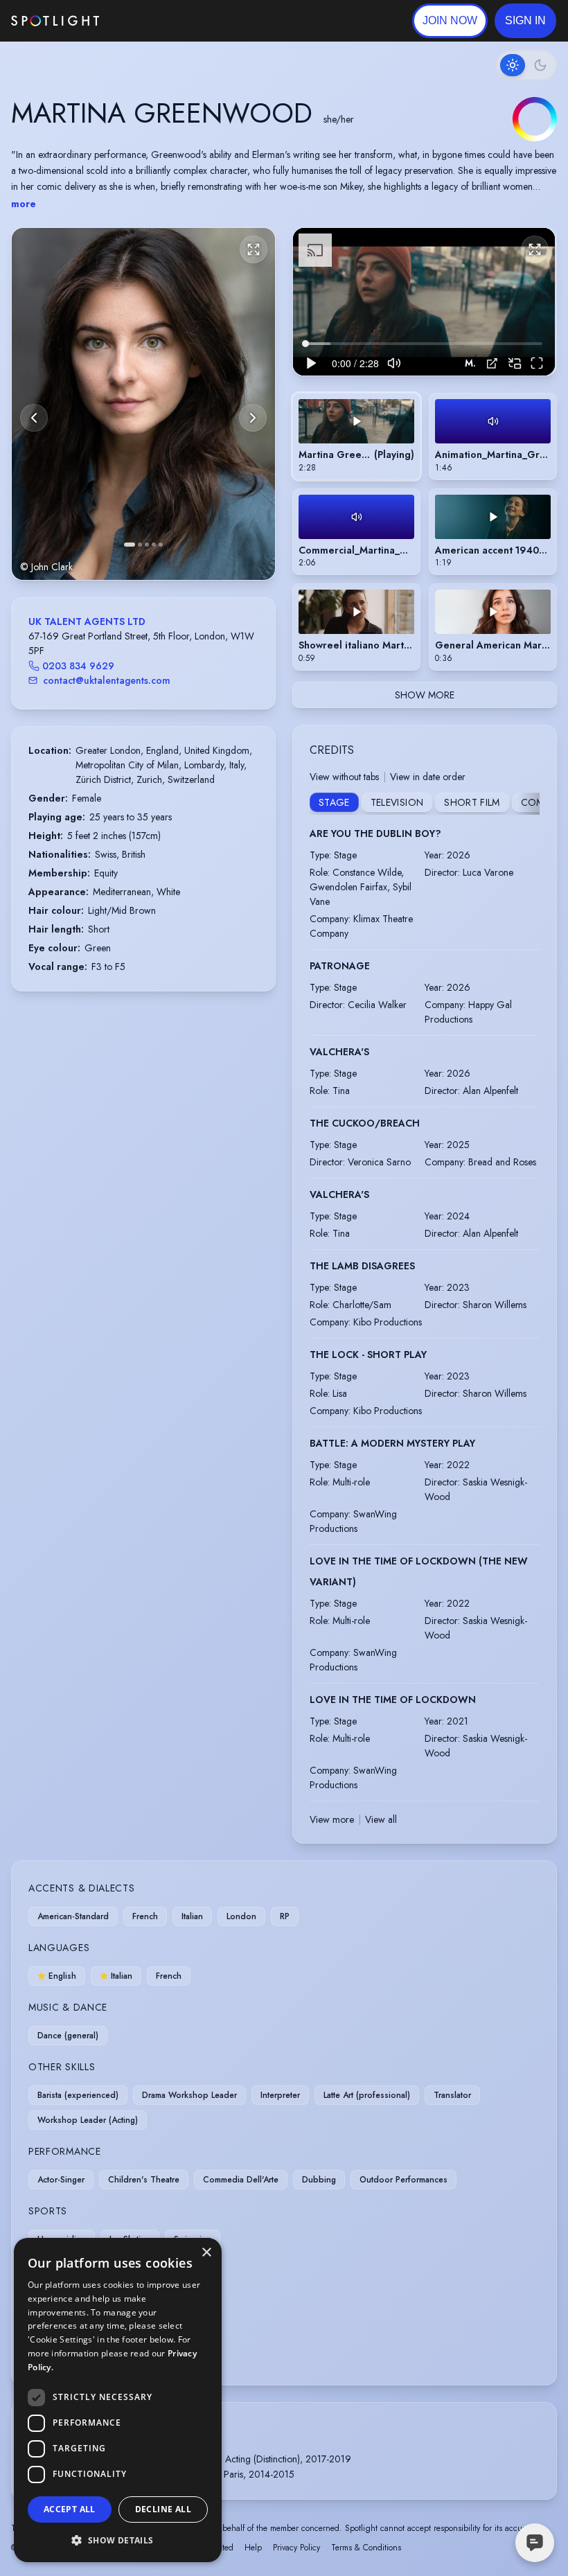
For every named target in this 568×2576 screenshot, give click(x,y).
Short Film (472, 802)
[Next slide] (253, 418)
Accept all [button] (70, 2509)
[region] (424, 302)
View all (381, 1819)
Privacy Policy (296, 2548)
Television (397, 802)
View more (332, 1819)
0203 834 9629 (78, 666)
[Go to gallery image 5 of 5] (161, 545)
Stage (334, 802)
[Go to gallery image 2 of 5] (140, 545)
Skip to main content (153, 21)
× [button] (206, 2253)
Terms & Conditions (366, 2548)
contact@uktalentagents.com (107, 680)
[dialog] (118, 2400)
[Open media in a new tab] (492, 363)
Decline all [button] (163, 2509)
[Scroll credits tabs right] (529, 804)
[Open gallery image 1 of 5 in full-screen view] (143, 404)
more (24, 204)
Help (253, 2548)
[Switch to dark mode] (526, 65)
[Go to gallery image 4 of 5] (154, 545)
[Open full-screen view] (254, 249)
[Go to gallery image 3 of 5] (147, 545)
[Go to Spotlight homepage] (55, 21)
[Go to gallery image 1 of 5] (130, 545)
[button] (525, 21)
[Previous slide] (34, 418)
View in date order (428, 777)
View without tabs (344, 777)
